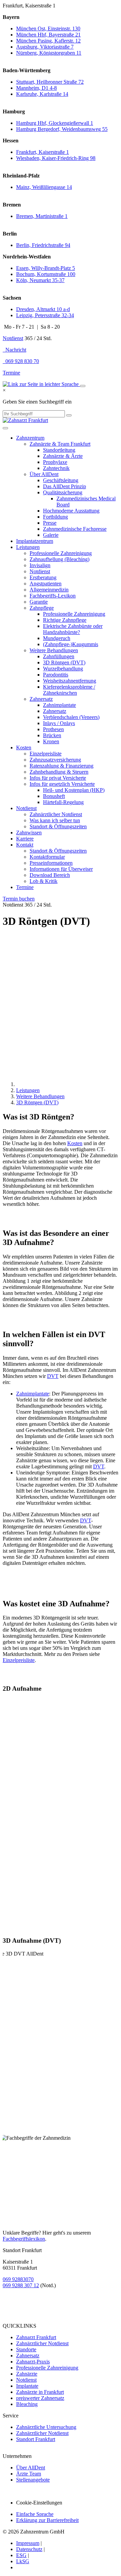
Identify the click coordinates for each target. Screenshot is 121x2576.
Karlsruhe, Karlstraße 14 (42, 94)
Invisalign (40, 565)
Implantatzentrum (35, 541)
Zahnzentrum (30, 438)
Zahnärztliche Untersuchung (46, 2427)
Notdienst (13, 338)
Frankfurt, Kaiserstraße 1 (43, 152)
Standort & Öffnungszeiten (58, 826)
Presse (50, 523)
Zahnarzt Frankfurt (36, 2337)
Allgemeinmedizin (49, 590)
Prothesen (53, 729)
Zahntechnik (56, 468)
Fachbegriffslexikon (24, 2239)
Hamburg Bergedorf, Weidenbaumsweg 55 (62, 129)
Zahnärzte (27, 2374)
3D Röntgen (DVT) (64, 662)
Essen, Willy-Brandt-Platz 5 (46, 268)
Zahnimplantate (59, 705)
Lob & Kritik (44, 881)
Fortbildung (55, 517)
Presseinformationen (51, 863)
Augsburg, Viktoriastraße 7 (45, 47)
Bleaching (27, 2404)
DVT (53, 1376)
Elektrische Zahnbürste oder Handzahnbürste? (73, 629)
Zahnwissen (29, 833)
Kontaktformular (47, 857)
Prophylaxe (55, 462)
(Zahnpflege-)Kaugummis (71, 644)
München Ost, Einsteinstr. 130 (48, 29)
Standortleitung (59, 450)
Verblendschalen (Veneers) (71, 717)
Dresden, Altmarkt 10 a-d (43, 309)
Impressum (28, 2543)
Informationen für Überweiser (61, 869)
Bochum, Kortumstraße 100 (46, 274)
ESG (21, 2555)
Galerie (51, 535)
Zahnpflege (42, 608)
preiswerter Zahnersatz (40, 2398)
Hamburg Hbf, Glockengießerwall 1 (55, 123)
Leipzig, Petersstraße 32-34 (45, 315)
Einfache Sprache (35, 2514)
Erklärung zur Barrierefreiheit (47, 2520)
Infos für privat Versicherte (58, 778)
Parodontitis (56, 675)
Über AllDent (44, 474)
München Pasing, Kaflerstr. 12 (48, 41)
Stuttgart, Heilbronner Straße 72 (50, 82)
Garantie (39, 602)
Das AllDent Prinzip (65, 486)
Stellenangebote (33, 2480)
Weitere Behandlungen (54, 650)
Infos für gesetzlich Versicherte (62, 784)
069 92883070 (18, 2279)
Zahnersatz (41, 699)
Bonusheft (54, 796)
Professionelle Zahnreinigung (61, 553)
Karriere (25, 839)
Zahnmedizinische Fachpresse (75, 529)
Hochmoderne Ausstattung (71, 511)
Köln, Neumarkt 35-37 (40, 280)
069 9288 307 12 (21, 2285)
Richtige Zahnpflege (65, 620)
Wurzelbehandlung (63, 669)
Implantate (27, 2386)
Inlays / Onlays (59, 723)
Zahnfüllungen (59, 656)
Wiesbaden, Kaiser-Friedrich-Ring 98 (56, 158)
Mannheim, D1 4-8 (36, 88)
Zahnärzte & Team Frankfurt (60, 444)
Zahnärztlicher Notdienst (56, 814)
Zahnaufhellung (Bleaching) (59, 559)
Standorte (26, 2349)
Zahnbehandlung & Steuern (59, 772)
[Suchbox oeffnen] (83, 386)
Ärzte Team (29, 2474)
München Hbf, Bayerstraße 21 (48, 35)
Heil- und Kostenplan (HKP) (74, 790)
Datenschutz (29, 2549)
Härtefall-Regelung (63, 802)
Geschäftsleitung (61, 480)
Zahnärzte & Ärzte (63, 456)
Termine (11, 373)
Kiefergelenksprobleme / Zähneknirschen (69, 690)
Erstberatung (43, 577)
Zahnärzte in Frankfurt (40, 2392)
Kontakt (25, 845)
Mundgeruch (57, 638)
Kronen (51, 741)
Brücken (52, 735)
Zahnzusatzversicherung (55, 760)
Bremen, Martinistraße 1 (42, 216)
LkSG (23, 2561)
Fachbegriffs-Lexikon (53, 596)
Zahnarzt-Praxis (33, 2362)
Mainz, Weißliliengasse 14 (44, 187)
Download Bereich (50, 875)
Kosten (24, 747)
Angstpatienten (46, 584)
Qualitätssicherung (63, 492)
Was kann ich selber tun (55, 820)
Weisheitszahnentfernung (70, 681)
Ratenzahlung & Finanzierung (62, 766)
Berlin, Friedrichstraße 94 (43, 245)
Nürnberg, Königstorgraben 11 (49, 53)
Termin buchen (19, 899)
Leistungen (28, 547)
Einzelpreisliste (46, 754)
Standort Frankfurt (36, 2439)
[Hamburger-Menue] (5, 428)
